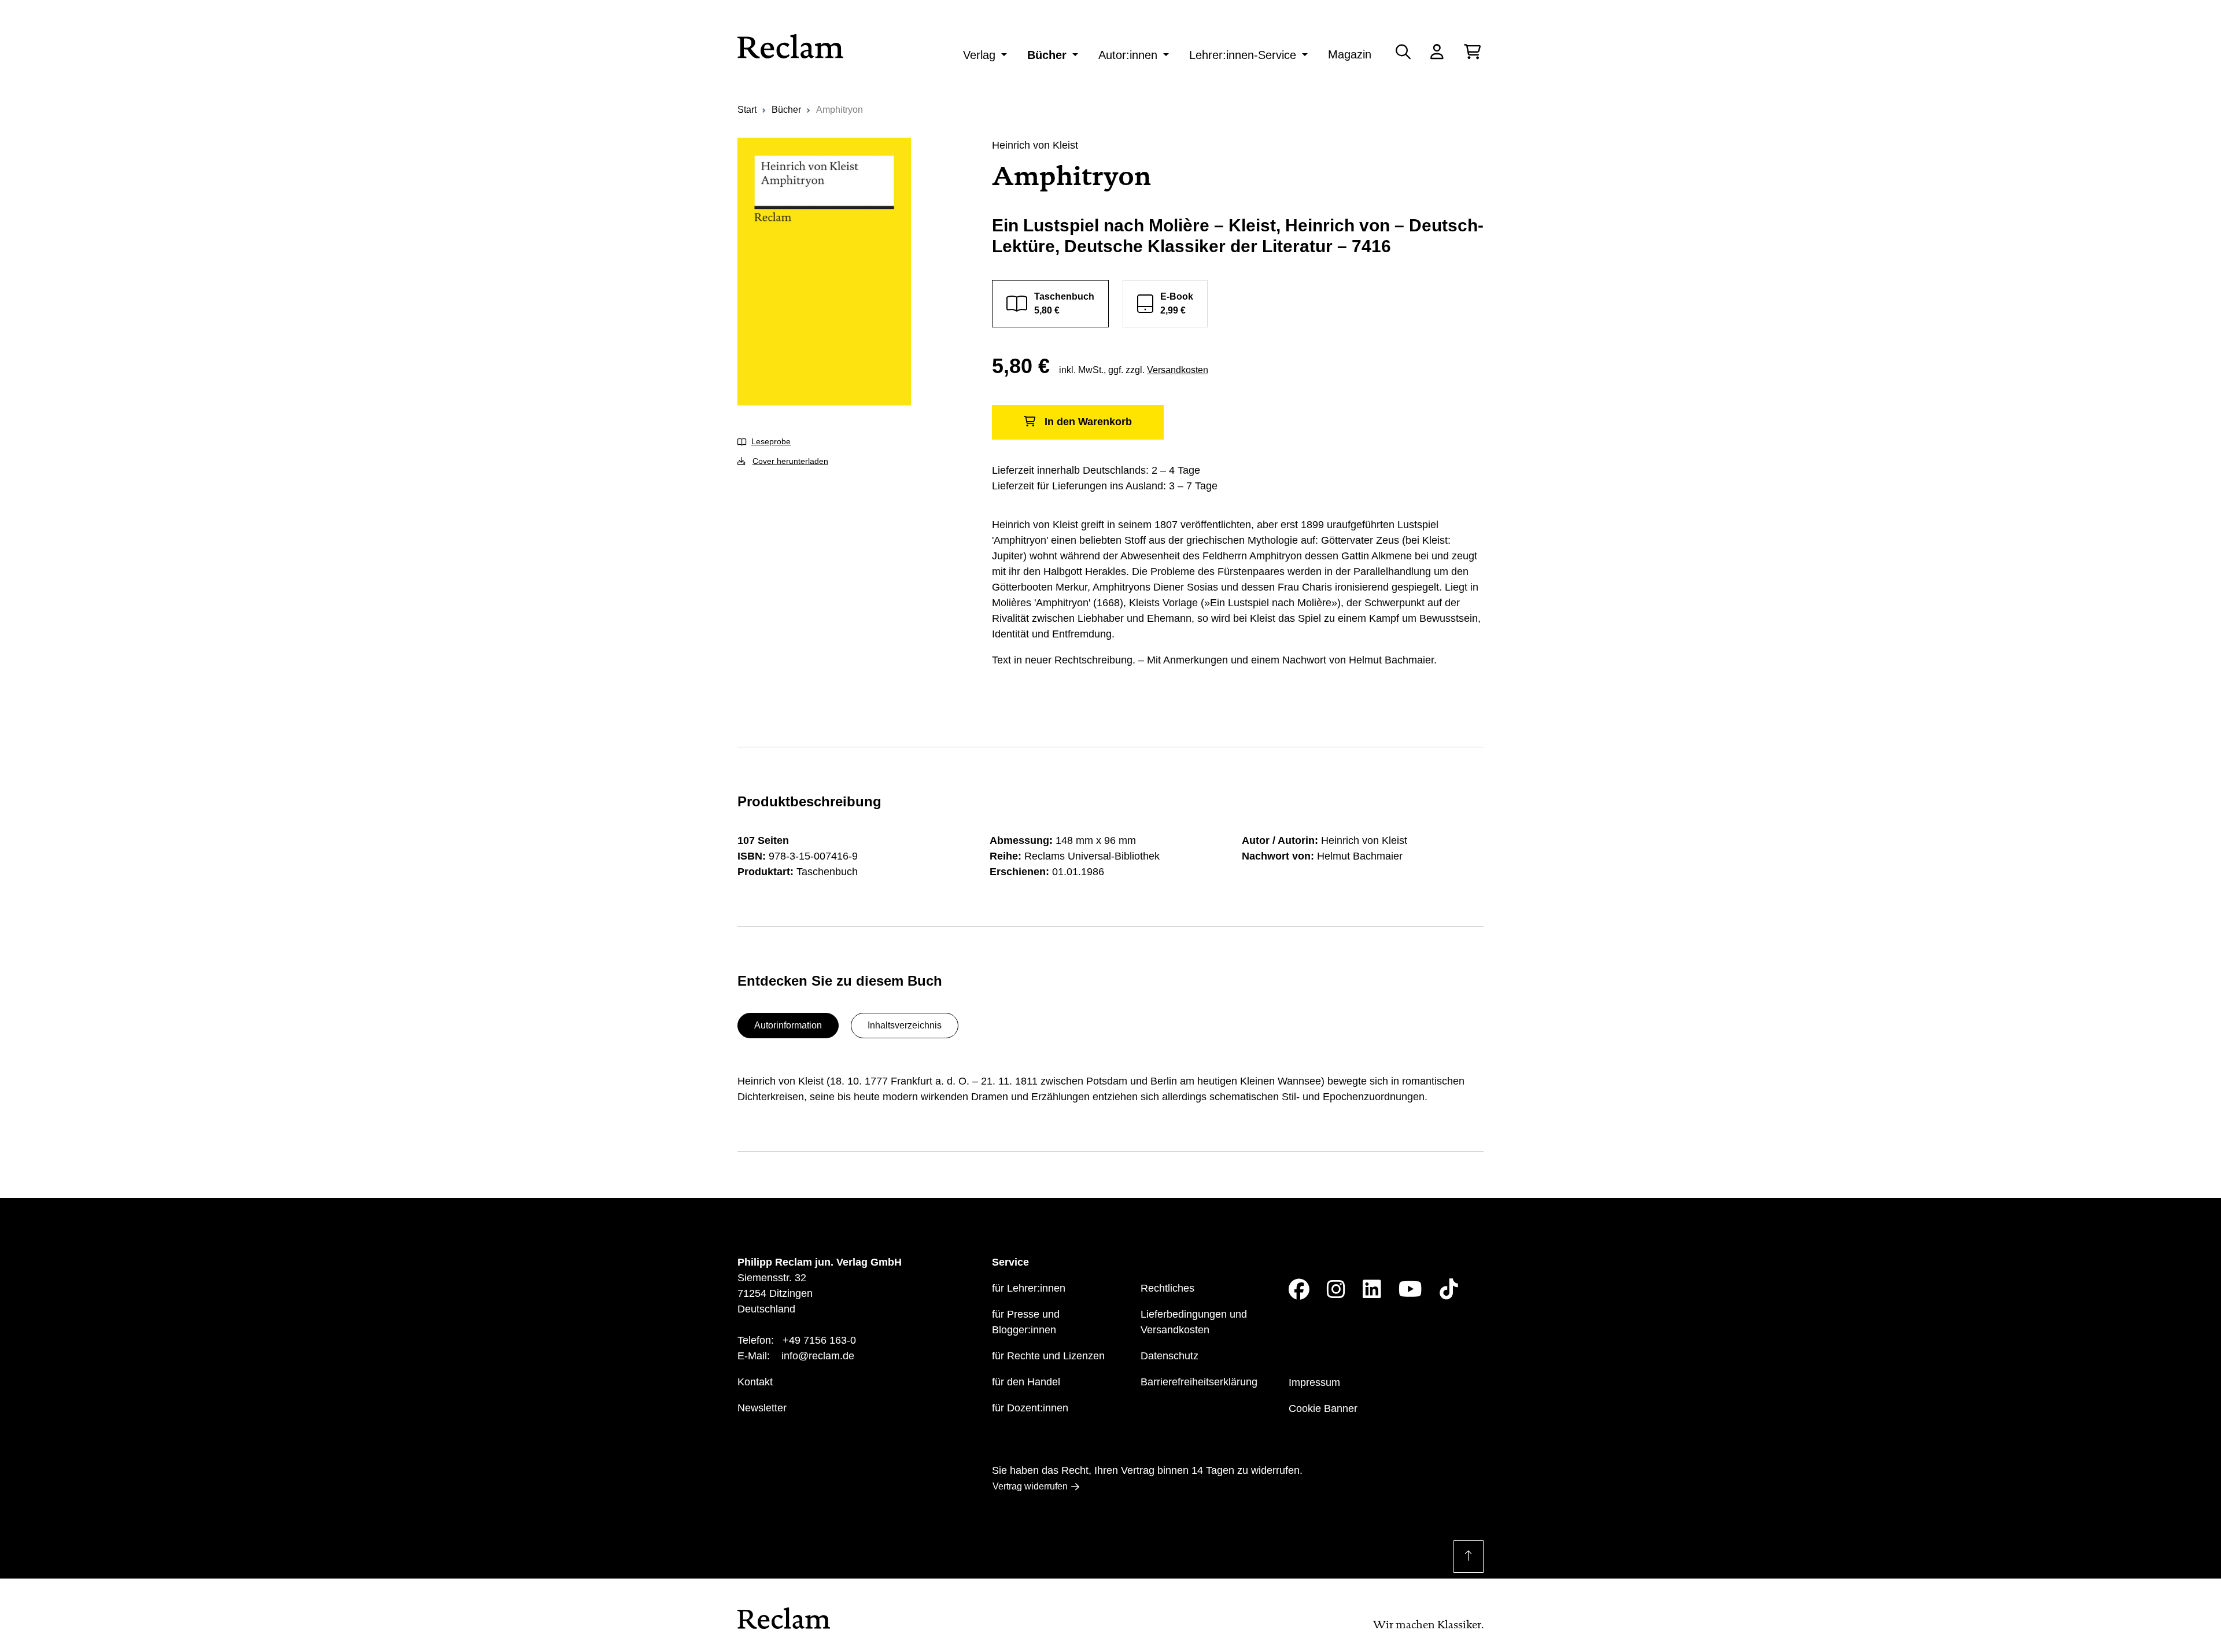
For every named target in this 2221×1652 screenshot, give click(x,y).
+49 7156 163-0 (819, 1340)
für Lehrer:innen (1029, 1288)
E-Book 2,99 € (1177, 303)
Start (747, 110)
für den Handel (1026, 1382)
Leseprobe (771, 441)
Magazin (1350, 54)
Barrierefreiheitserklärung (1199, 1382)
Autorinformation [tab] (788, 1025)
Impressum (1314, 1382)
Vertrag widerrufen (1030, 1486)
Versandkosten (1178, 370)
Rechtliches (1167, 1288)
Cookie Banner (1323, 1408)
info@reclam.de (818, 1356)
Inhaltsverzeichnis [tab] (905, 1025)
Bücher (1047, 55)
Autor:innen (1128, 55)
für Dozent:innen (1030, 1408)
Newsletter (762, 1408)
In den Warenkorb (1088, 422)
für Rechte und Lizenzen (1048, 1356)
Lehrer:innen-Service (1243, 55)
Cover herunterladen (790, 461)
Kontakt (755, 1382)
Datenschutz (1169, 1356)
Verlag (979, 55)
